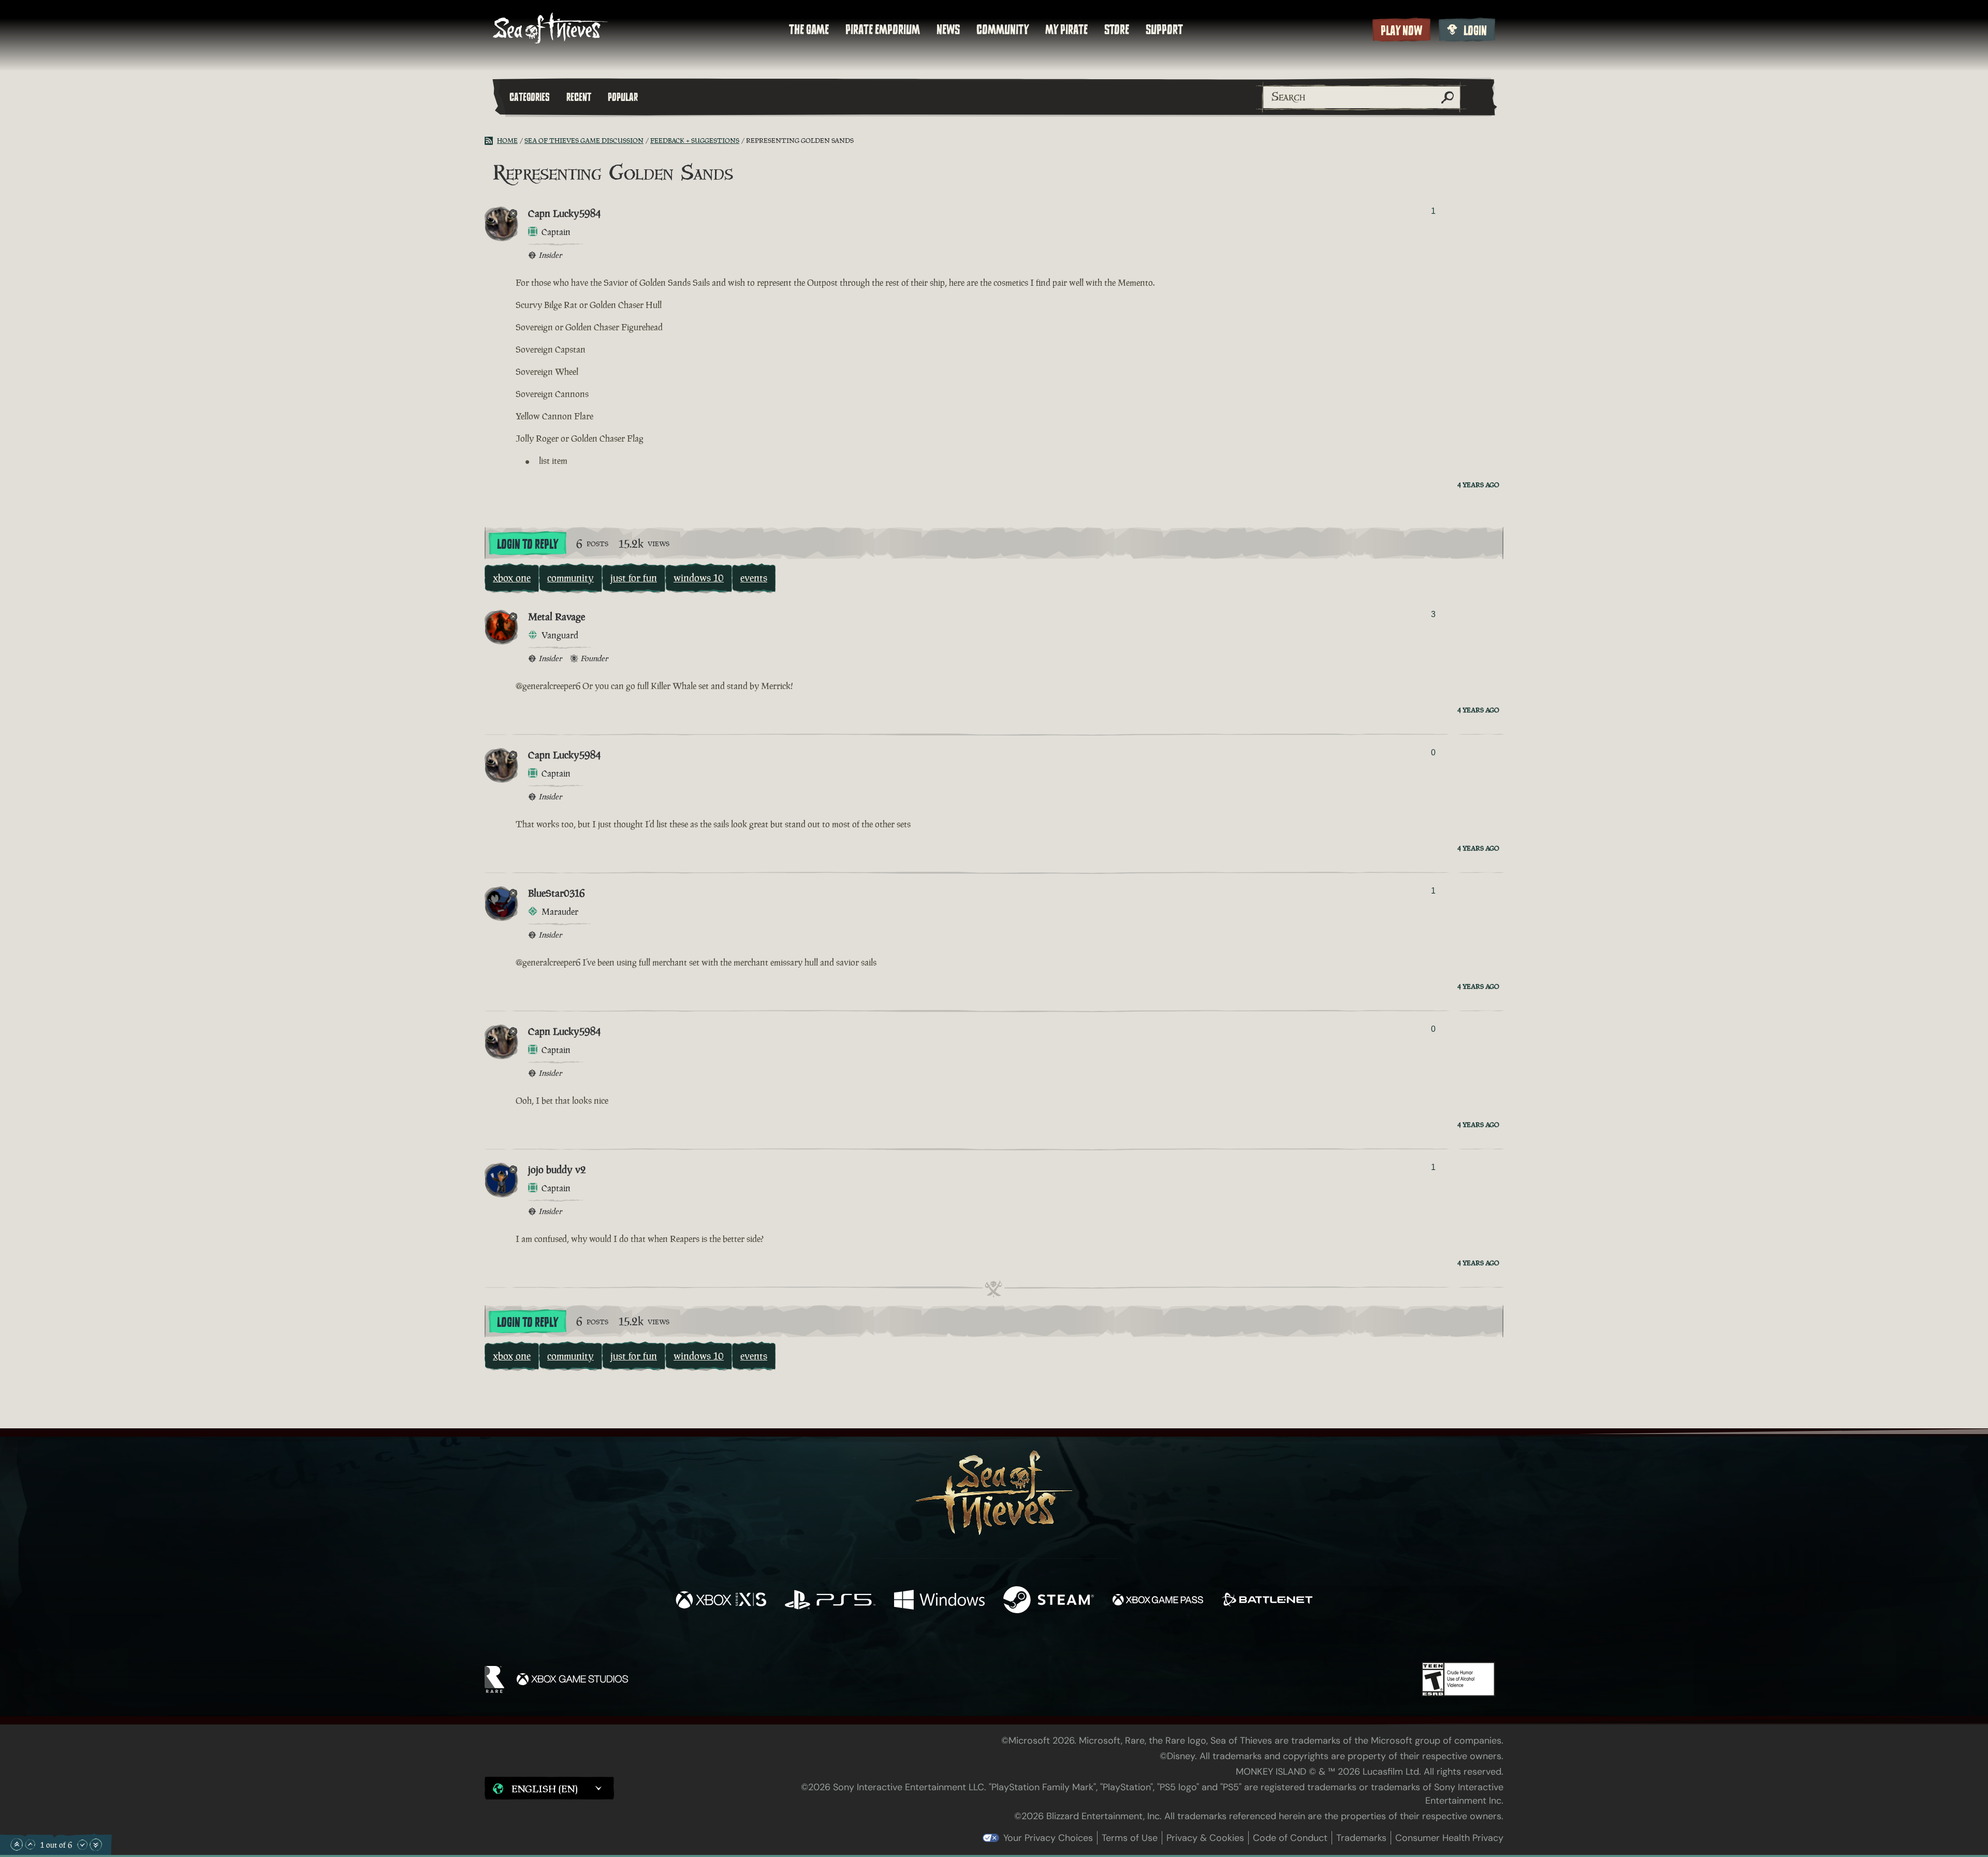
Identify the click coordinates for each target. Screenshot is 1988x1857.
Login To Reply (528, 544)
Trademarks (1361, 1838)
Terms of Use (1130, 1838)
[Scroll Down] (82, 1845)
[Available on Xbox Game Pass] (1158, 1601)
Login (1475, 31)
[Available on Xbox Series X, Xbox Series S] (721, 1601)
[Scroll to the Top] (17, 1845)
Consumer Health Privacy (1449, 1838)
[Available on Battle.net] (1267, 1601)
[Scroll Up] (30, 1845)
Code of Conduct (1290, 1838)
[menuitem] (809, 30)
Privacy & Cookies (1205, 1838)
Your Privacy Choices (1048, 1838)
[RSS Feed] (491, 141)
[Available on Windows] (939, 1601)
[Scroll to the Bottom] (96, 1845)
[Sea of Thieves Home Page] (550, 29)
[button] (549, 1788)
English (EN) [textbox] (545, 1789)
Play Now (1401, 31)
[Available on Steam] (1049, 1601)
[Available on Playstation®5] (830, 1601)
